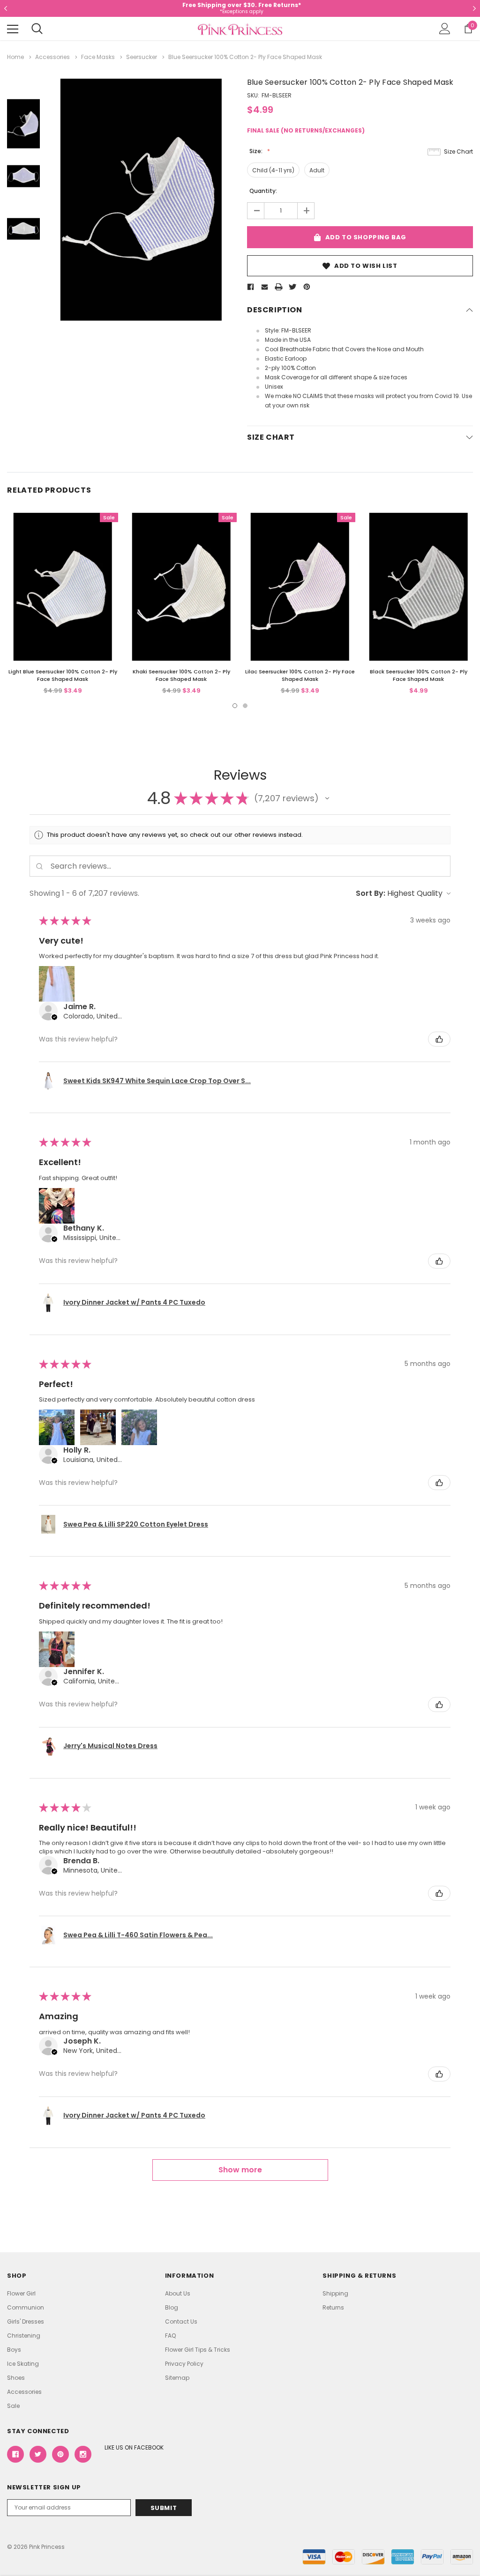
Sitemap (177, 2378)
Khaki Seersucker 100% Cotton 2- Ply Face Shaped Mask (181, 675)
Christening (24, 2336)
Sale (13, 2406)
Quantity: (263, 191)
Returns (333, 2307)
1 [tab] (235, 706)
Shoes (16, 2378)
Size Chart (458, 151)
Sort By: (371, 893)
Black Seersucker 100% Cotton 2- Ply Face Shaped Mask (419, 675)
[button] (327, 798)
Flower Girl (21, 2293)
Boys (14, 2350)
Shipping (335, 2293)
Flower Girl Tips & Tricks (198, 2350)
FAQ (170, 2336)
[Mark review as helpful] (439, 1039)
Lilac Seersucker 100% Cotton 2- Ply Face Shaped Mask (300, 675)
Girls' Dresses (26, 2321)
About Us (178, 2293)
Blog (172, 2307)
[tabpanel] (63, 604)
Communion (26, 2307)
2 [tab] (245, 706)
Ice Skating (23, 2364)
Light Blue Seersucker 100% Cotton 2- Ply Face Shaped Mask (63, 675)
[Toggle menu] (13, 29)
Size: (257, 151)
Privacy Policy (184, 2364)
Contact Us (181, 2321)
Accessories (24, 2392)
